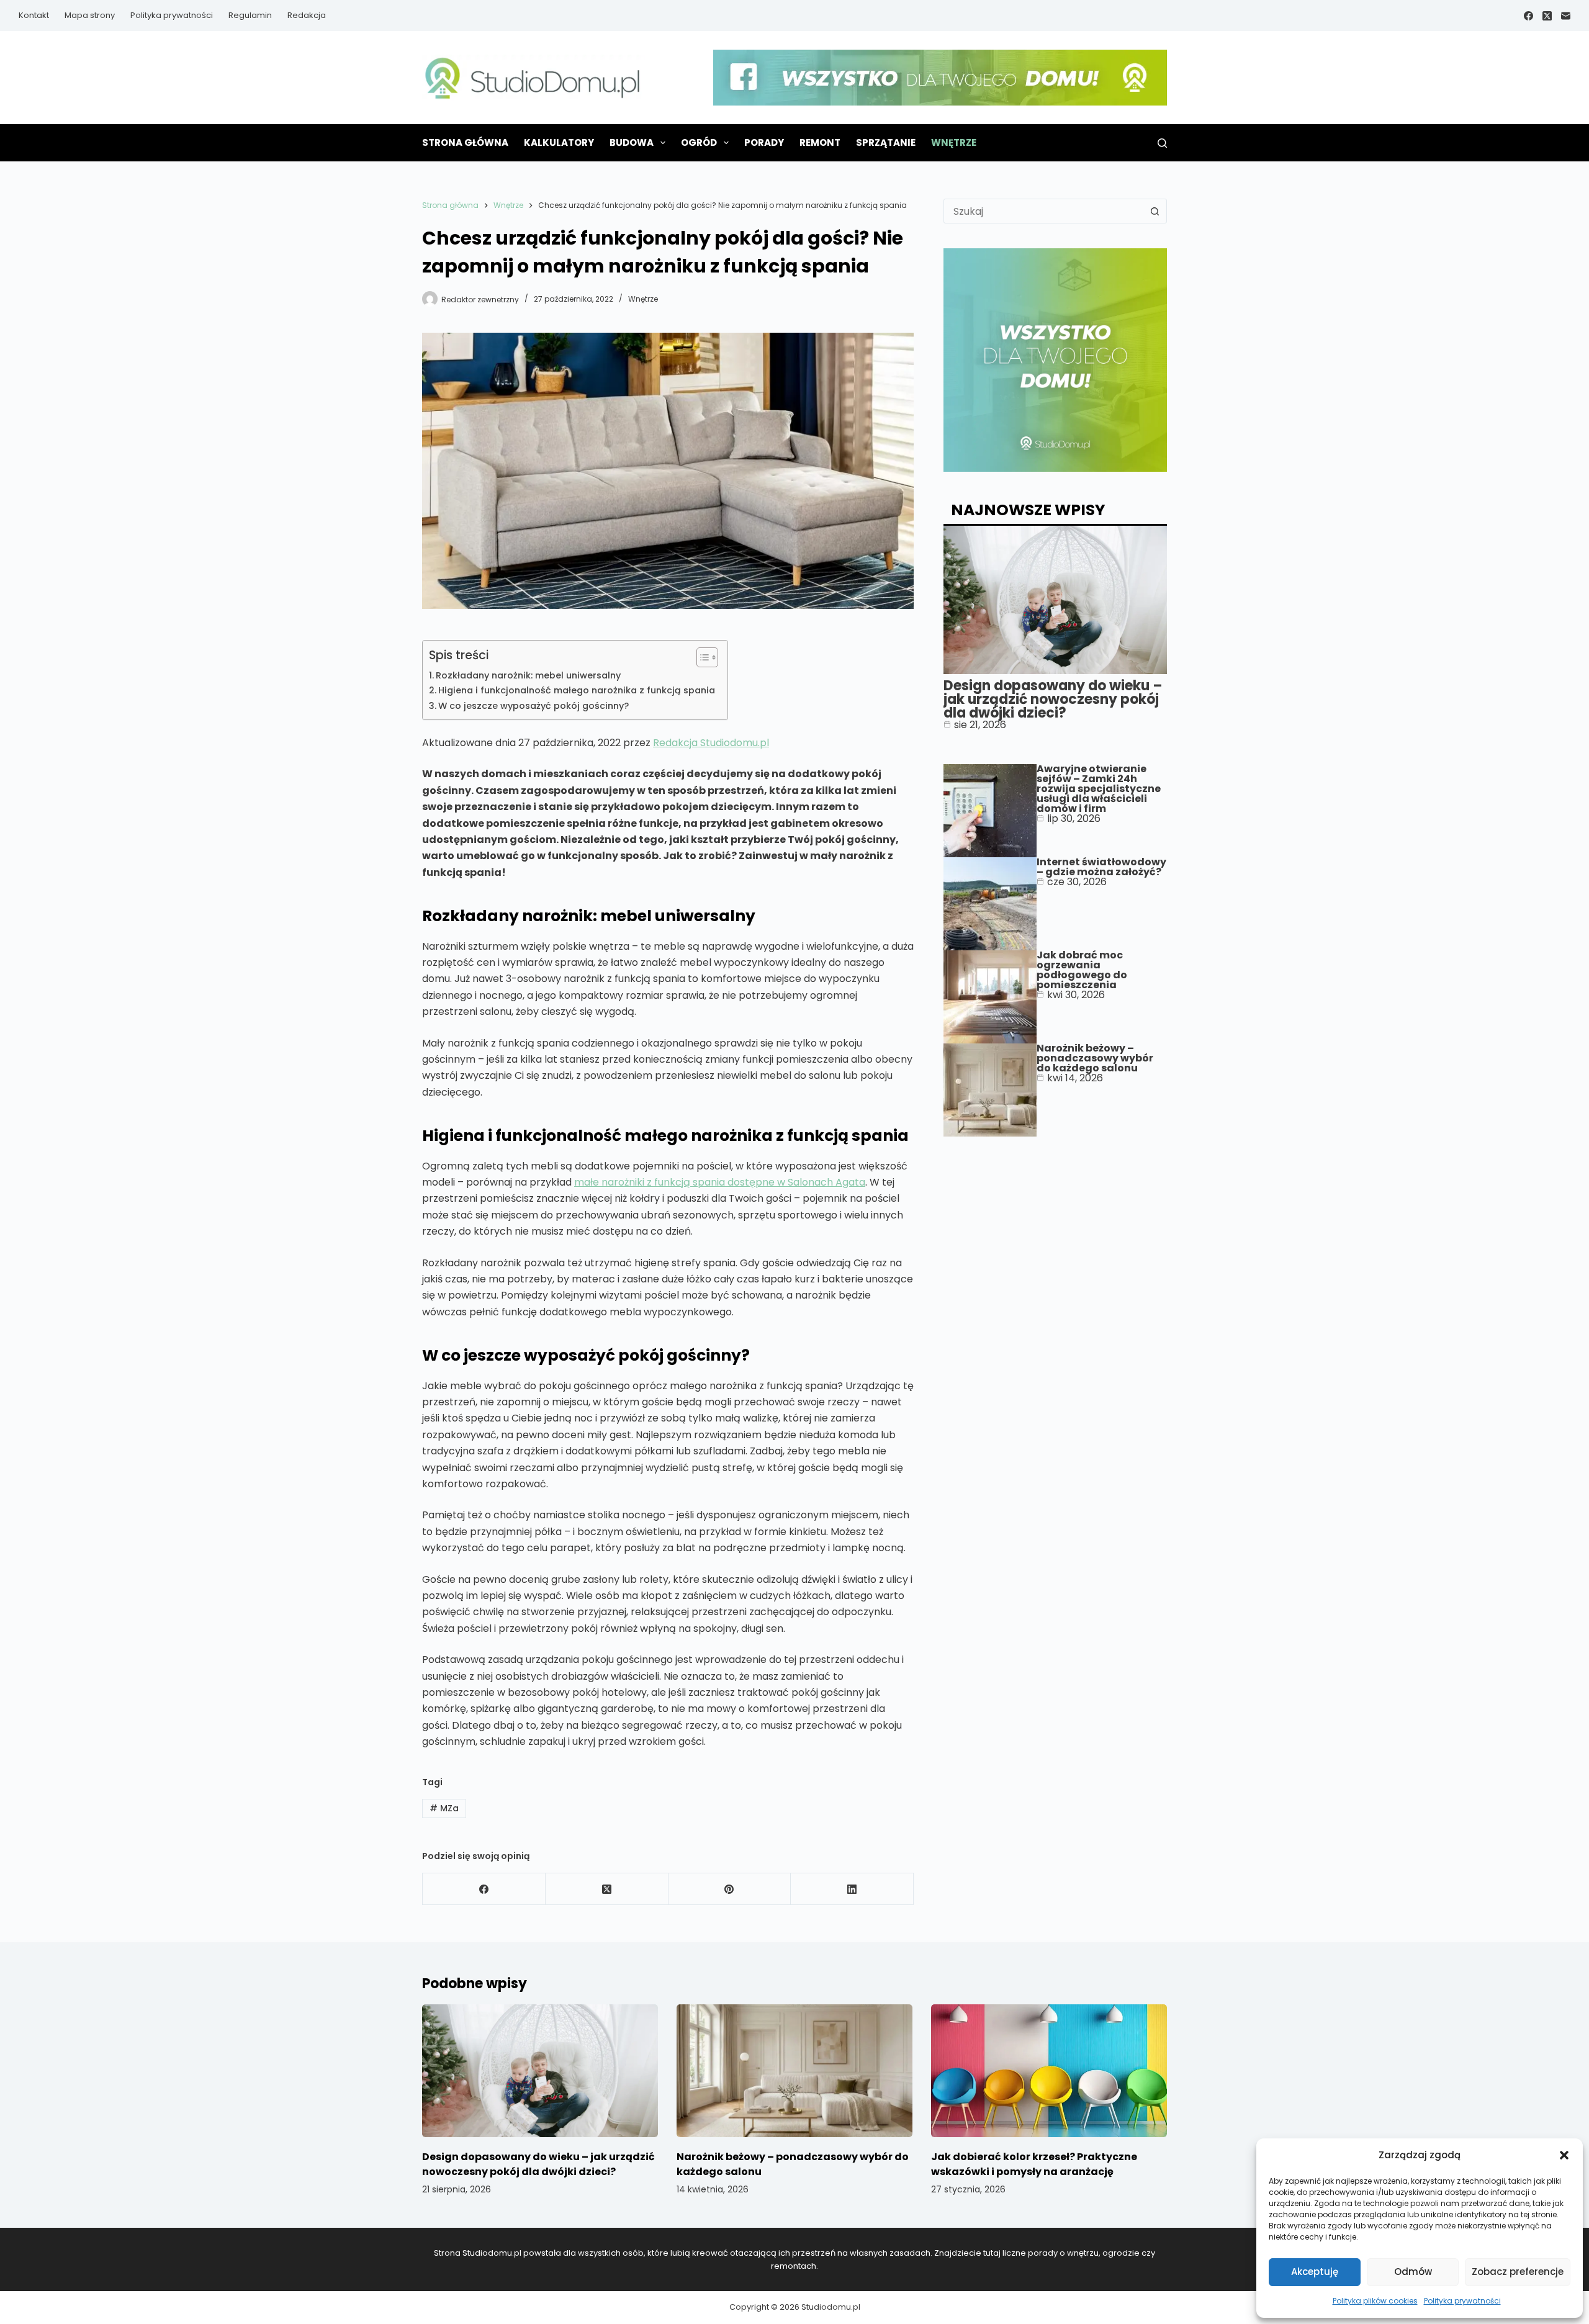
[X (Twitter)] (1547, 16)
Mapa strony (90, 15)
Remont (820, 142)
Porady (764, 142)
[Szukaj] (1162, 143)
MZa (444, 1808)
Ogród (699, 142)
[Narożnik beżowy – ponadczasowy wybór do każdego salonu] (794, 2071)
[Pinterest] (730, 1889)
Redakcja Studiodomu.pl (711, 743)
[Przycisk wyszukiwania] (1155, 211)
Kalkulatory (559, 142)
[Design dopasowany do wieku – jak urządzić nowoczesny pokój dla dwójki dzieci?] (540, 2071)
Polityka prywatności (1462, 2301)
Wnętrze (954, 142)
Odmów (1413, 2272)
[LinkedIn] (852, 1889)
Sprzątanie (886, 142)
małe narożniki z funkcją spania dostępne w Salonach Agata (720, 1182)
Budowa (632, 142)
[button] (1564, 2155)
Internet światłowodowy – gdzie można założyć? (1101, 867)
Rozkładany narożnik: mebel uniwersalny (528, 675)
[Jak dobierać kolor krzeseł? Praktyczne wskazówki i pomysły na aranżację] (1049, 2071)
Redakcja (307, 15)
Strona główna (465, 142)
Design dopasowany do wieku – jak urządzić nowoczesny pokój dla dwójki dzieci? (1053, 699)
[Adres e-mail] (1566, 16)
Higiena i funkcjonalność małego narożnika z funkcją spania (577, 690)
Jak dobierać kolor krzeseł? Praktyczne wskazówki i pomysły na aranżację (1034, 2164)
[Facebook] (1528, 16)
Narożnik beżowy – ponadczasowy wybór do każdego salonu (1095, 1058)
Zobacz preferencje (1518, 2272)
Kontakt (34, 15)
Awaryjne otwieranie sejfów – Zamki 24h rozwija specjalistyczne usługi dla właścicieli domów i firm (1099, 789)
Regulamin (250, 15)
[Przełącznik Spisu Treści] (701, 657)
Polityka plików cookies (1375, 2301)
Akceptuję (1315, 2272)
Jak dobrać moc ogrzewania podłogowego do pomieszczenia (1082, 970)
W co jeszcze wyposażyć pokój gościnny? (533, 706)
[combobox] (1043, 211)
